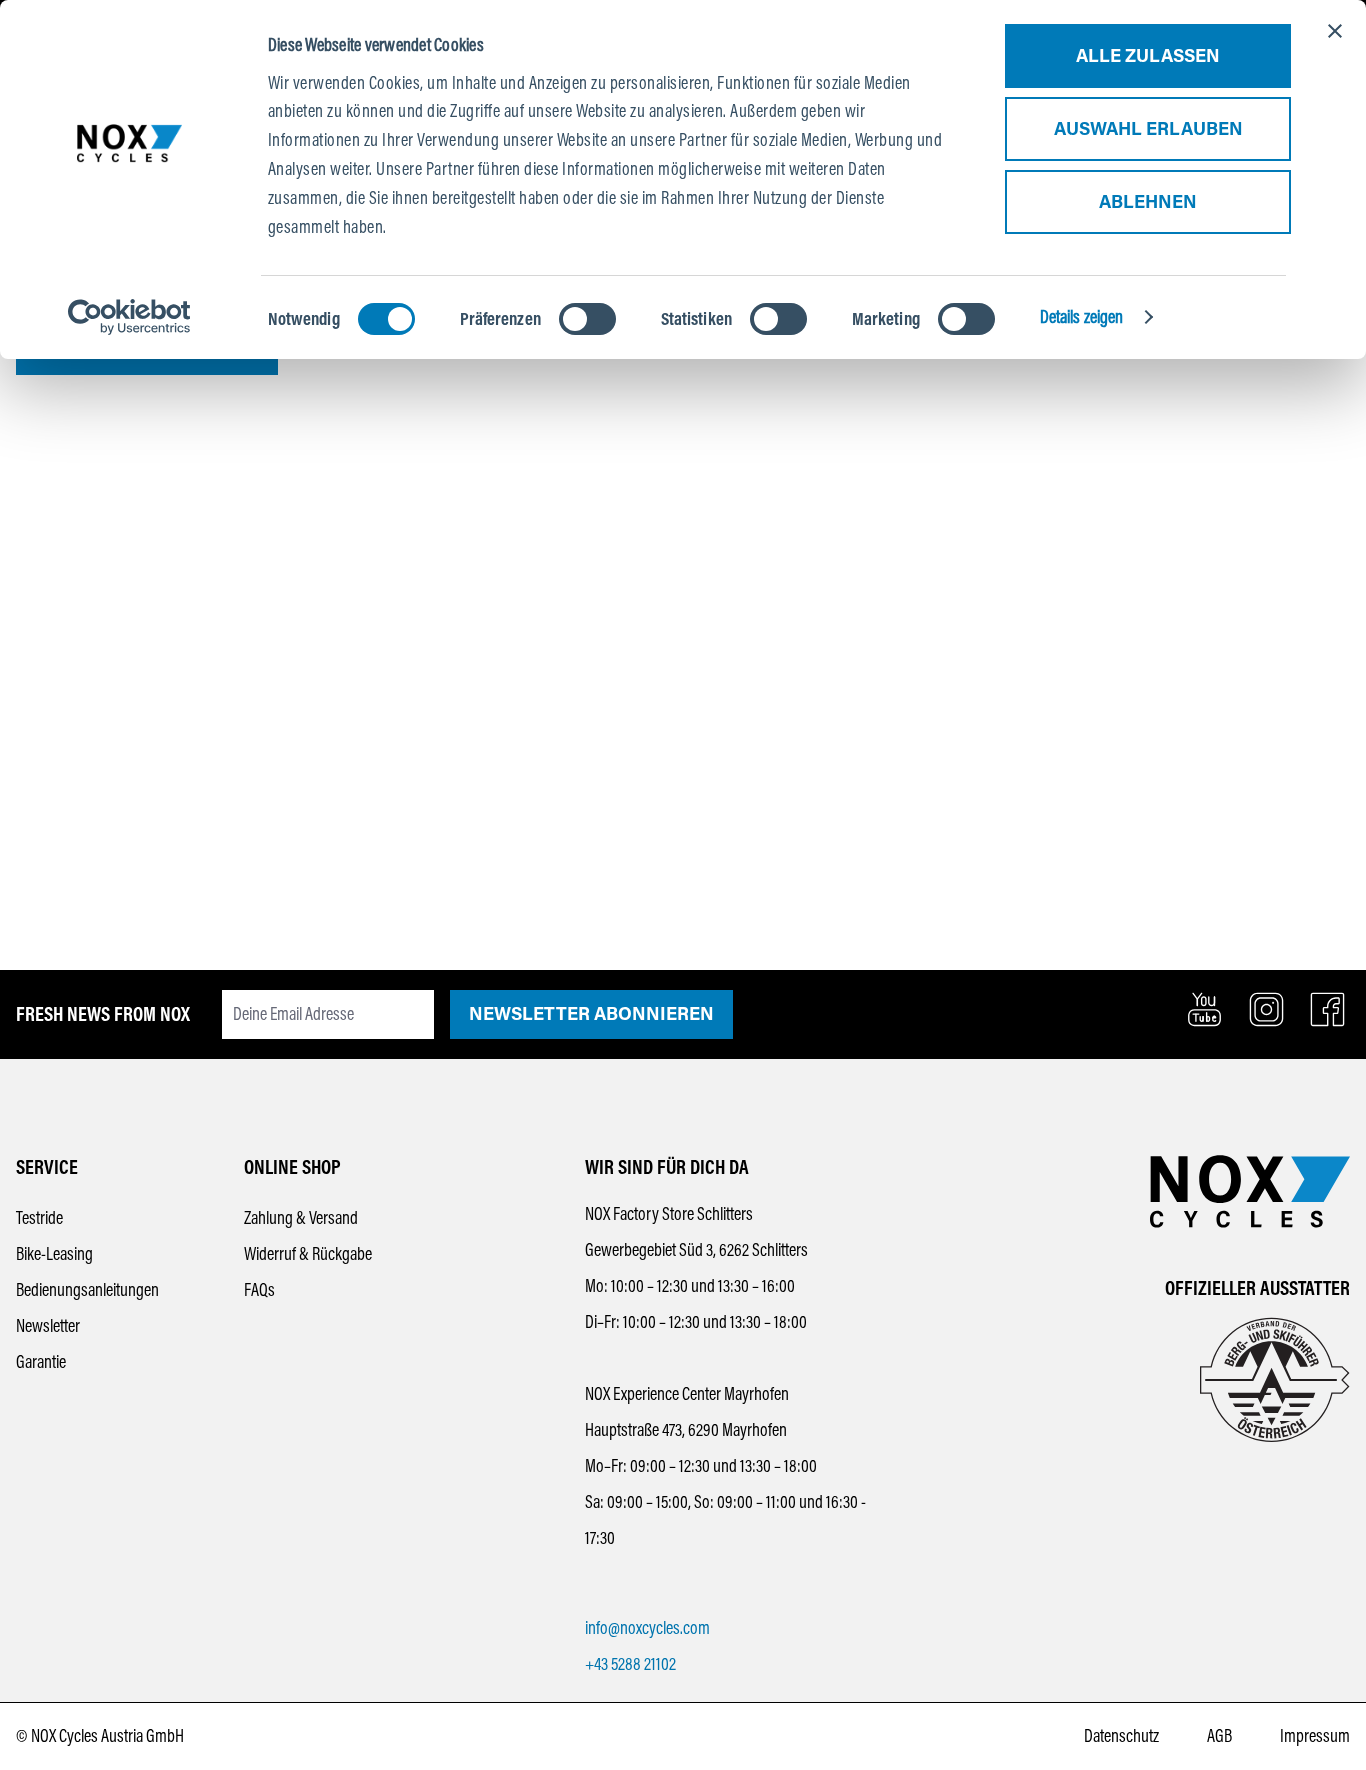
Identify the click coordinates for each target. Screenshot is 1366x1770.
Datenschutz (1121, 1736)
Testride (39, 1218)
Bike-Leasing (54, 1254)
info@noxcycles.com (647, 1628)
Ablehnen (1148, 202)
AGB (1219, 1736)
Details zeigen (1081, 317)
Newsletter (48, 1326)
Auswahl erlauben (1148, 129)
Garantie (41, 1362)
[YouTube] (1204, 1009)
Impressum (1315, 1736)
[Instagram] (1266, 1009)
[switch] (587, 319)
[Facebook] (1327, 1009)
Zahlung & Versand (301, 1218)
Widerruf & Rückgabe (308, 1254)
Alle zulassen (1148, 56)
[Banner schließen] (1335, 31)
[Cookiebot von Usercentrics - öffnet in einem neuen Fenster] (129, 317)
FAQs (259, 1290)
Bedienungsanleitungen (87, 1290)
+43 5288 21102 (630, 1664)
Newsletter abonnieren (591, 1014)
